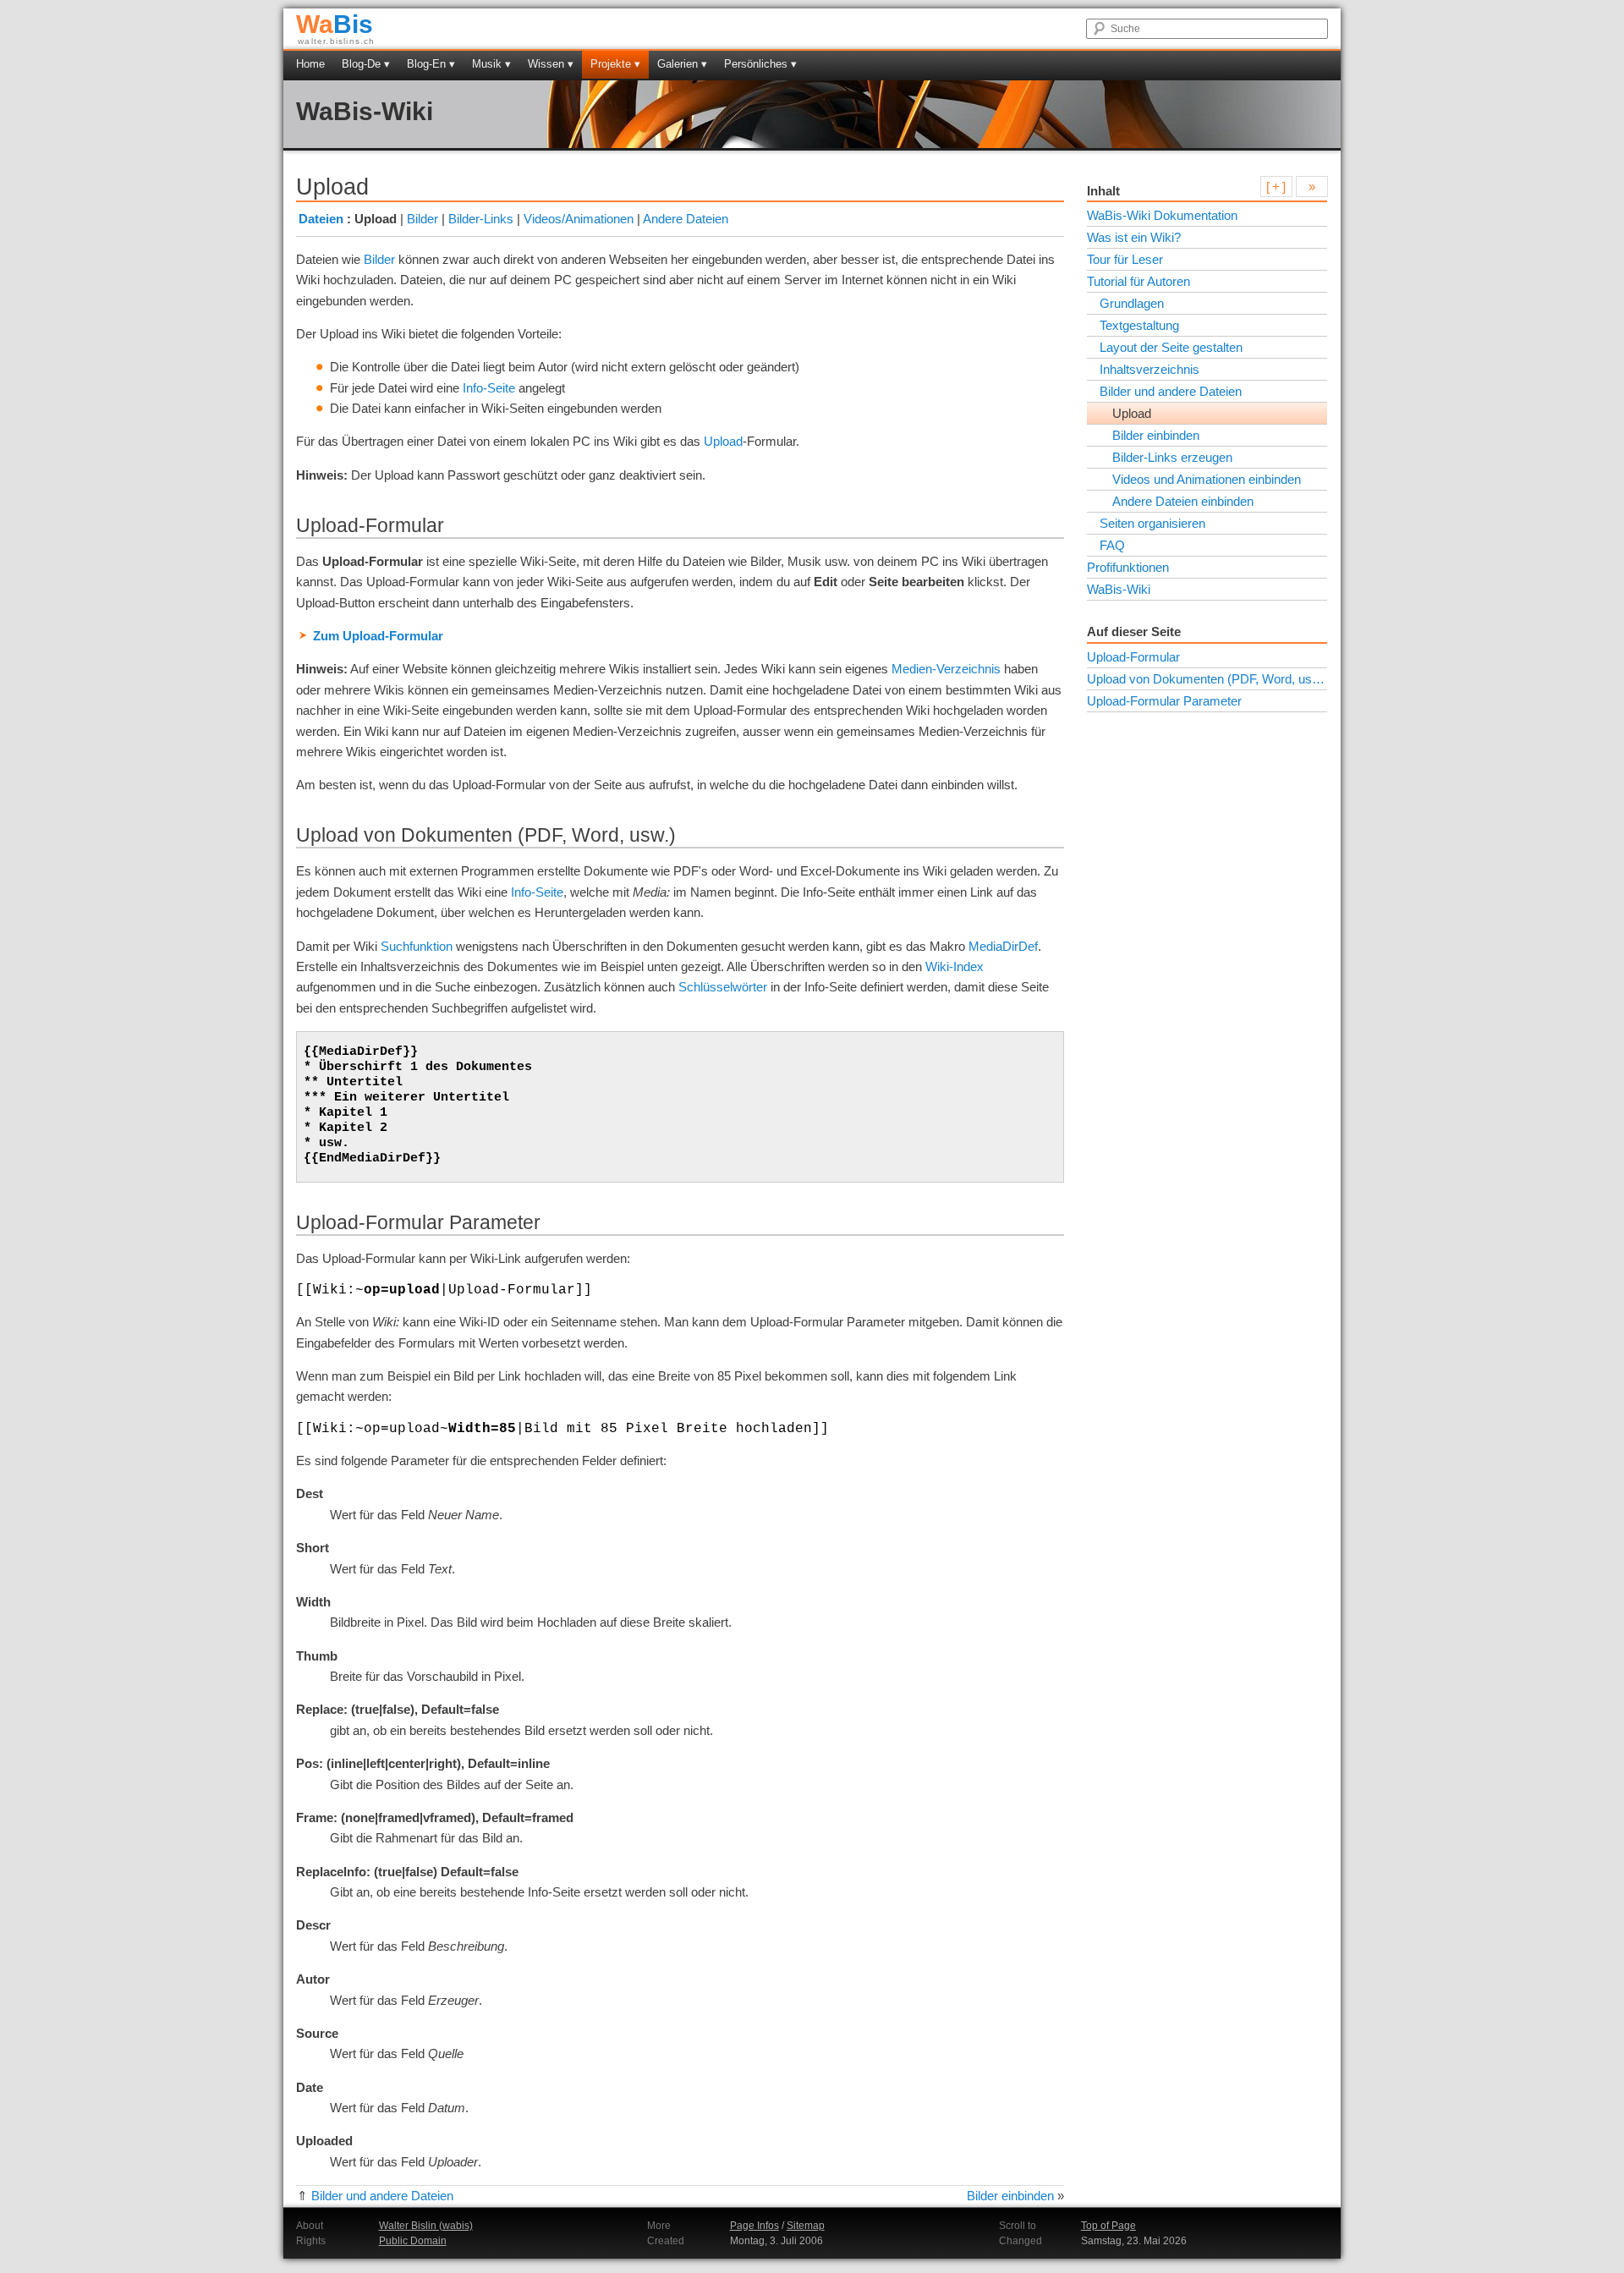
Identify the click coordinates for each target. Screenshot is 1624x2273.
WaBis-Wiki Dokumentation (1162, 215)
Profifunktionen (1128, 567)
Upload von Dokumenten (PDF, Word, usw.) (1207, 679)
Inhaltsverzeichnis (1149, 369)
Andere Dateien (686, 219)
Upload (723, 441)
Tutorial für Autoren (1138, 281)
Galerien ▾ (682, 64)
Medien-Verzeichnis (946, 669)
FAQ (1112, 545)
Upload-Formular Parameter (1164, 701)
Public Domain (413, 2241)
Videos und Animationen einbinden (1207, 479)
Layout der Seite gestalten (1171, 347)
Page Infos (754, 2226)
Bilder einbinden (1010, 2196)
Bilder (422, 219)
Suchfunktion (417, 946)
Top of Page (1108, 2226)
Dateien (321, 219)
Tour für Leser (1125, 259)
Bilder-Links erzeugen (1172, 457)
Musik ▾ (491, 64)
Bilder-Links (481, 219)
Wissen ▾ (551, 64)
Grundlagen (1132, 303)
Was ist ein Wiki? (1134, 237)
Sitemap (806, 2226)
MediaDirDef (1003, 946)
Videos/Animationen (579, 219)
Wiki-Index (955, 966)
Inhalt (1103, 191)
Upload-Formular (1133, 657)
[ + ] (1276, 187)
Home (310, 64)
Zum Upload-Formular (378, 636)
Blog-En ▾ (431, 64)
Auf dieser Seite (1134, 631)
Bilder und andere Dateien (382, 2196)
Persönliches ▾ (760, 64)
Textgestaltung (1139, 325)
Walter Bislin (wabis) (426, 2226)
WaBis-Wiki (365, 111)
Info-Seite (489, 388)
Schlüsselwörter (723, 987)
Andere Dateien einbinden (1183, 501)
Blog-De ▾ (366, 64)
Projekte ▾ (615, 64)
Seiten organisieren (1152, 523)
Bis (335, 24)
